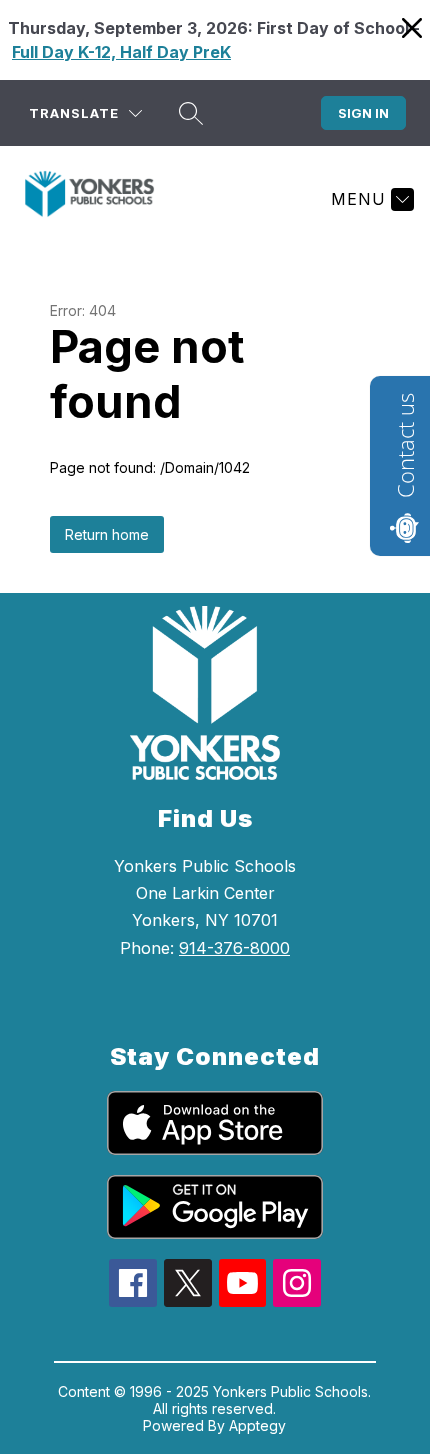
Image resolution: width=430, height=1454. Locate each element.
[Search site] (191, 113)
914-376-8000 (234, 948)
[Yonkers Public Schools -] (97, 199)
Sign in (363, 113)
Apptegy (257, 1425)
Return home (107, 534)
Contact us (405, 445)
